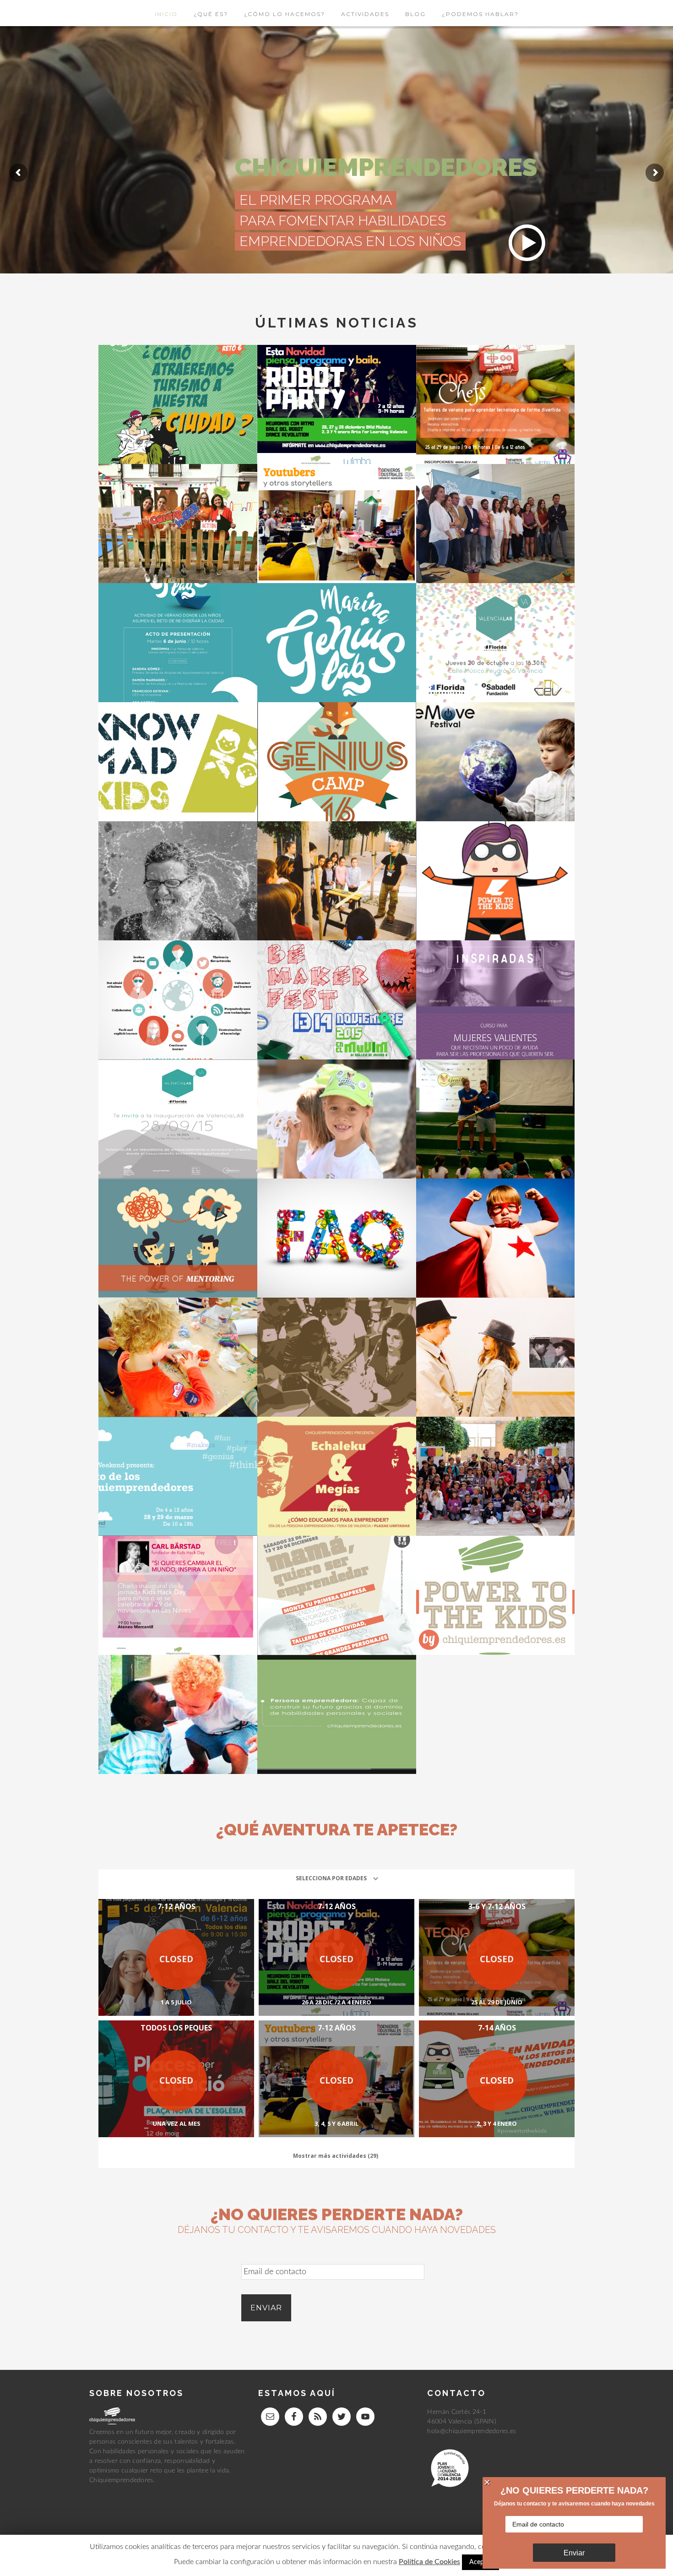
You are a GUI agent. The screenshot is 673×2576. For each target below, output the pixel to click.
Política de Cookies (429, 2562)
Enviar (574, 2553)
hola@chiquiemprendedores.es (472, 2431)
